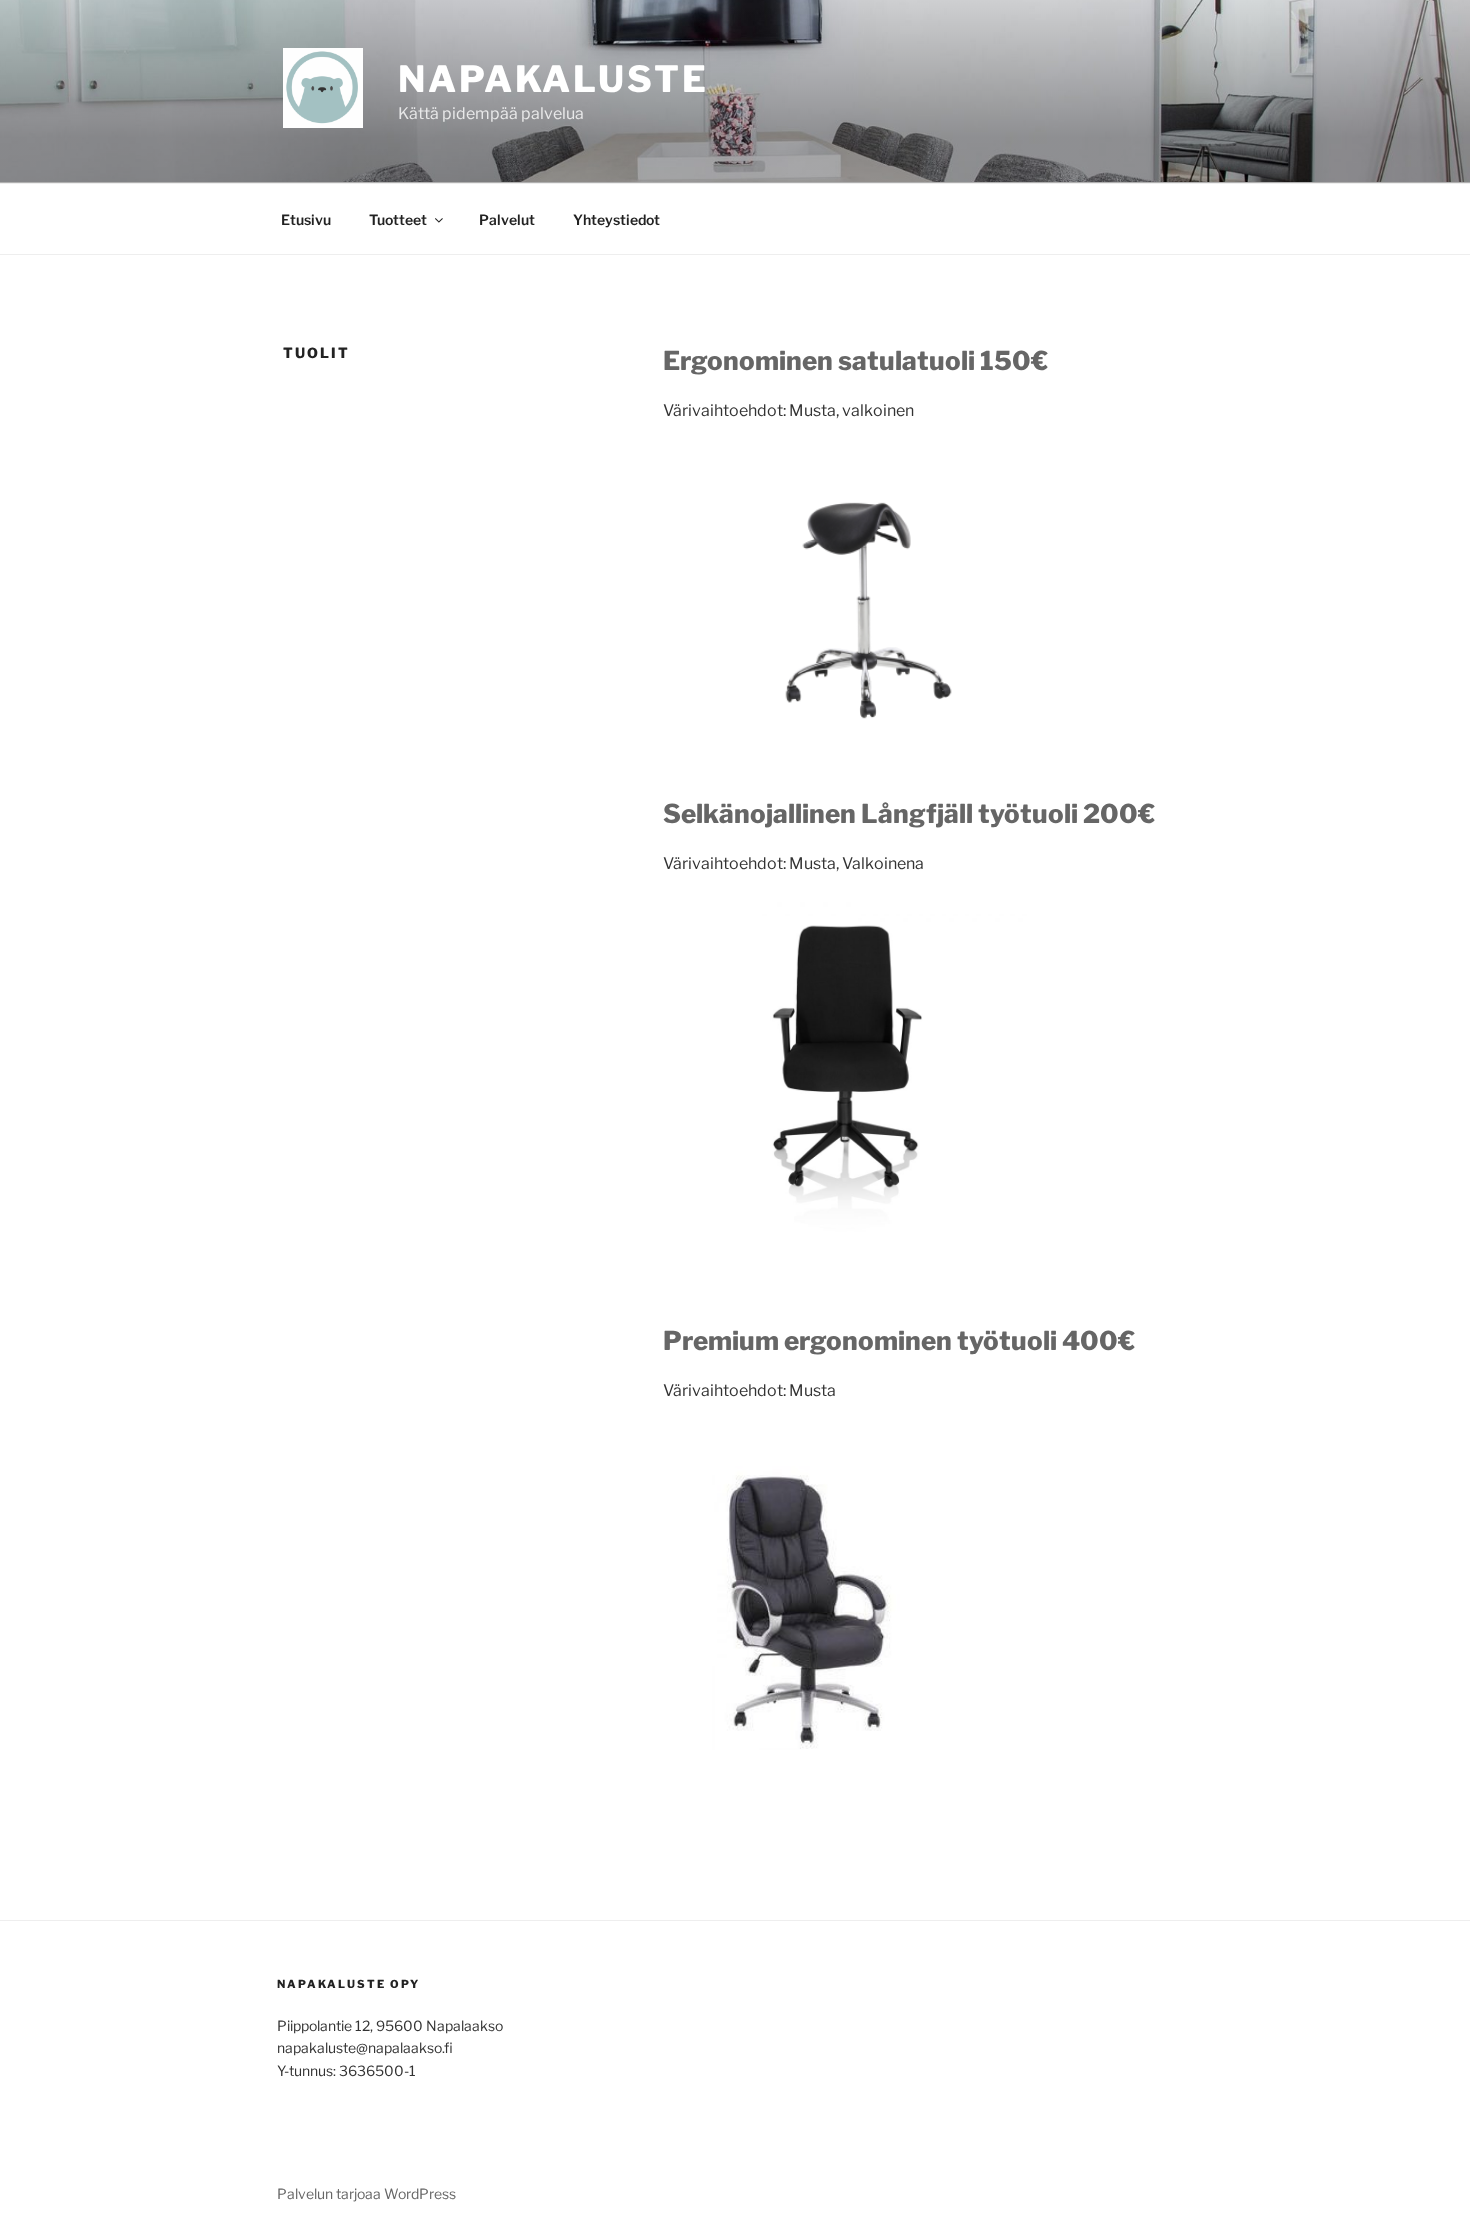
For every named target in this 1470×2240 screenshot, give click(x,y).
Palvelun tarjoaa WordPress (366, 2193)
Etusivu (306, 219)
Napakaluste (553, 79)
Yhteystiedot (616, 219)
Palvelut (507, 219)
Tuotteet (398, 219)
